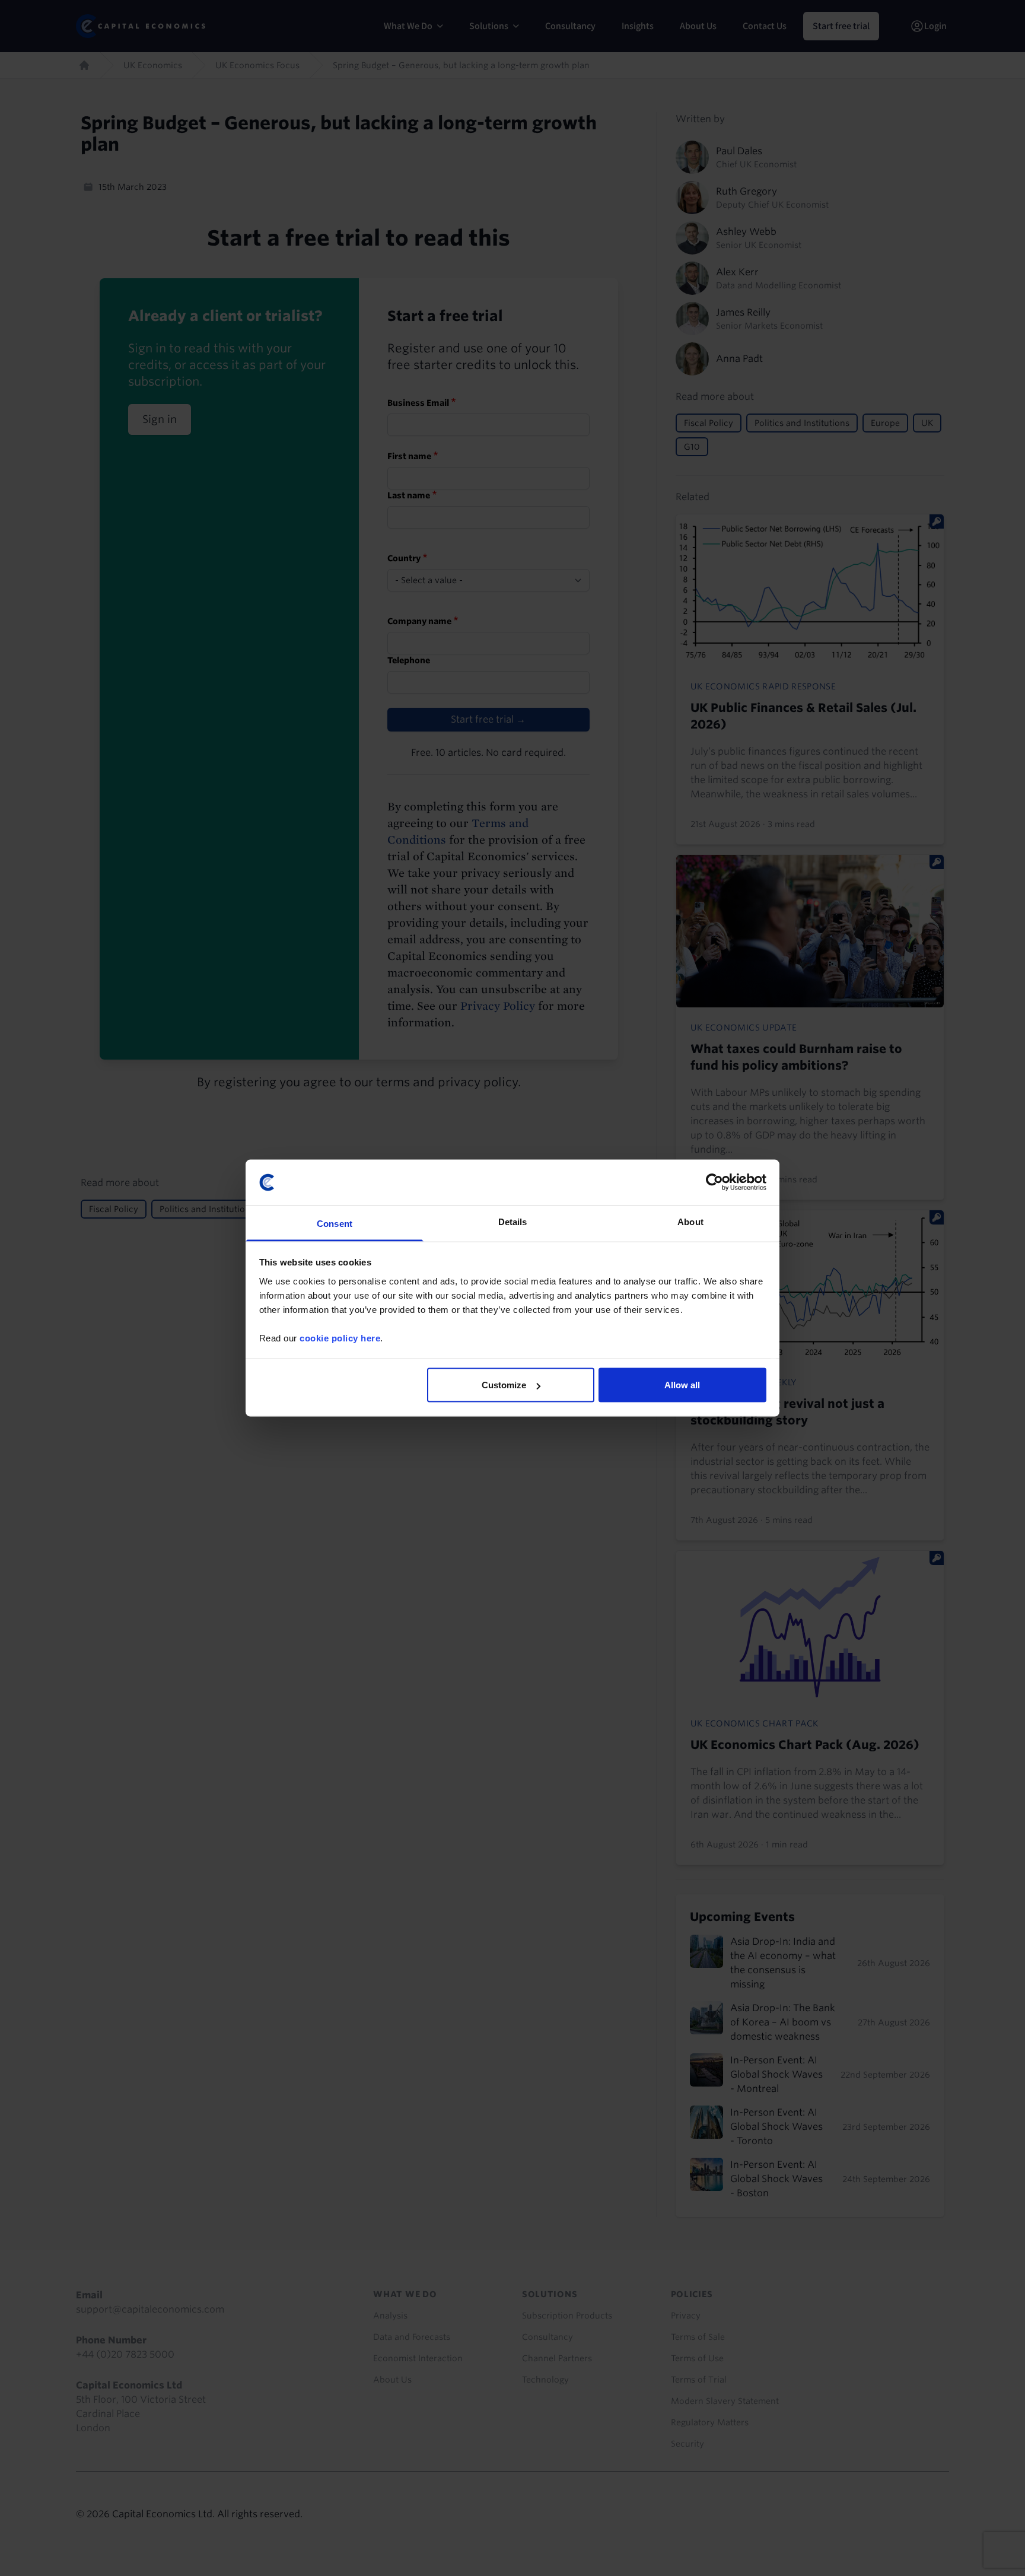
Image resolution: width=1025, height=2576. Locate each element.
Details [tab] (513, 1221)
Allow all (682, 1385)
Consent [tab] (335, 1223)
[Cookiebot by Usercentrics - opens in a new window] (714, 1182)
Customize (504, 1385)
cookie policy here (340, 1338)
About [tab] (690, 1221)
